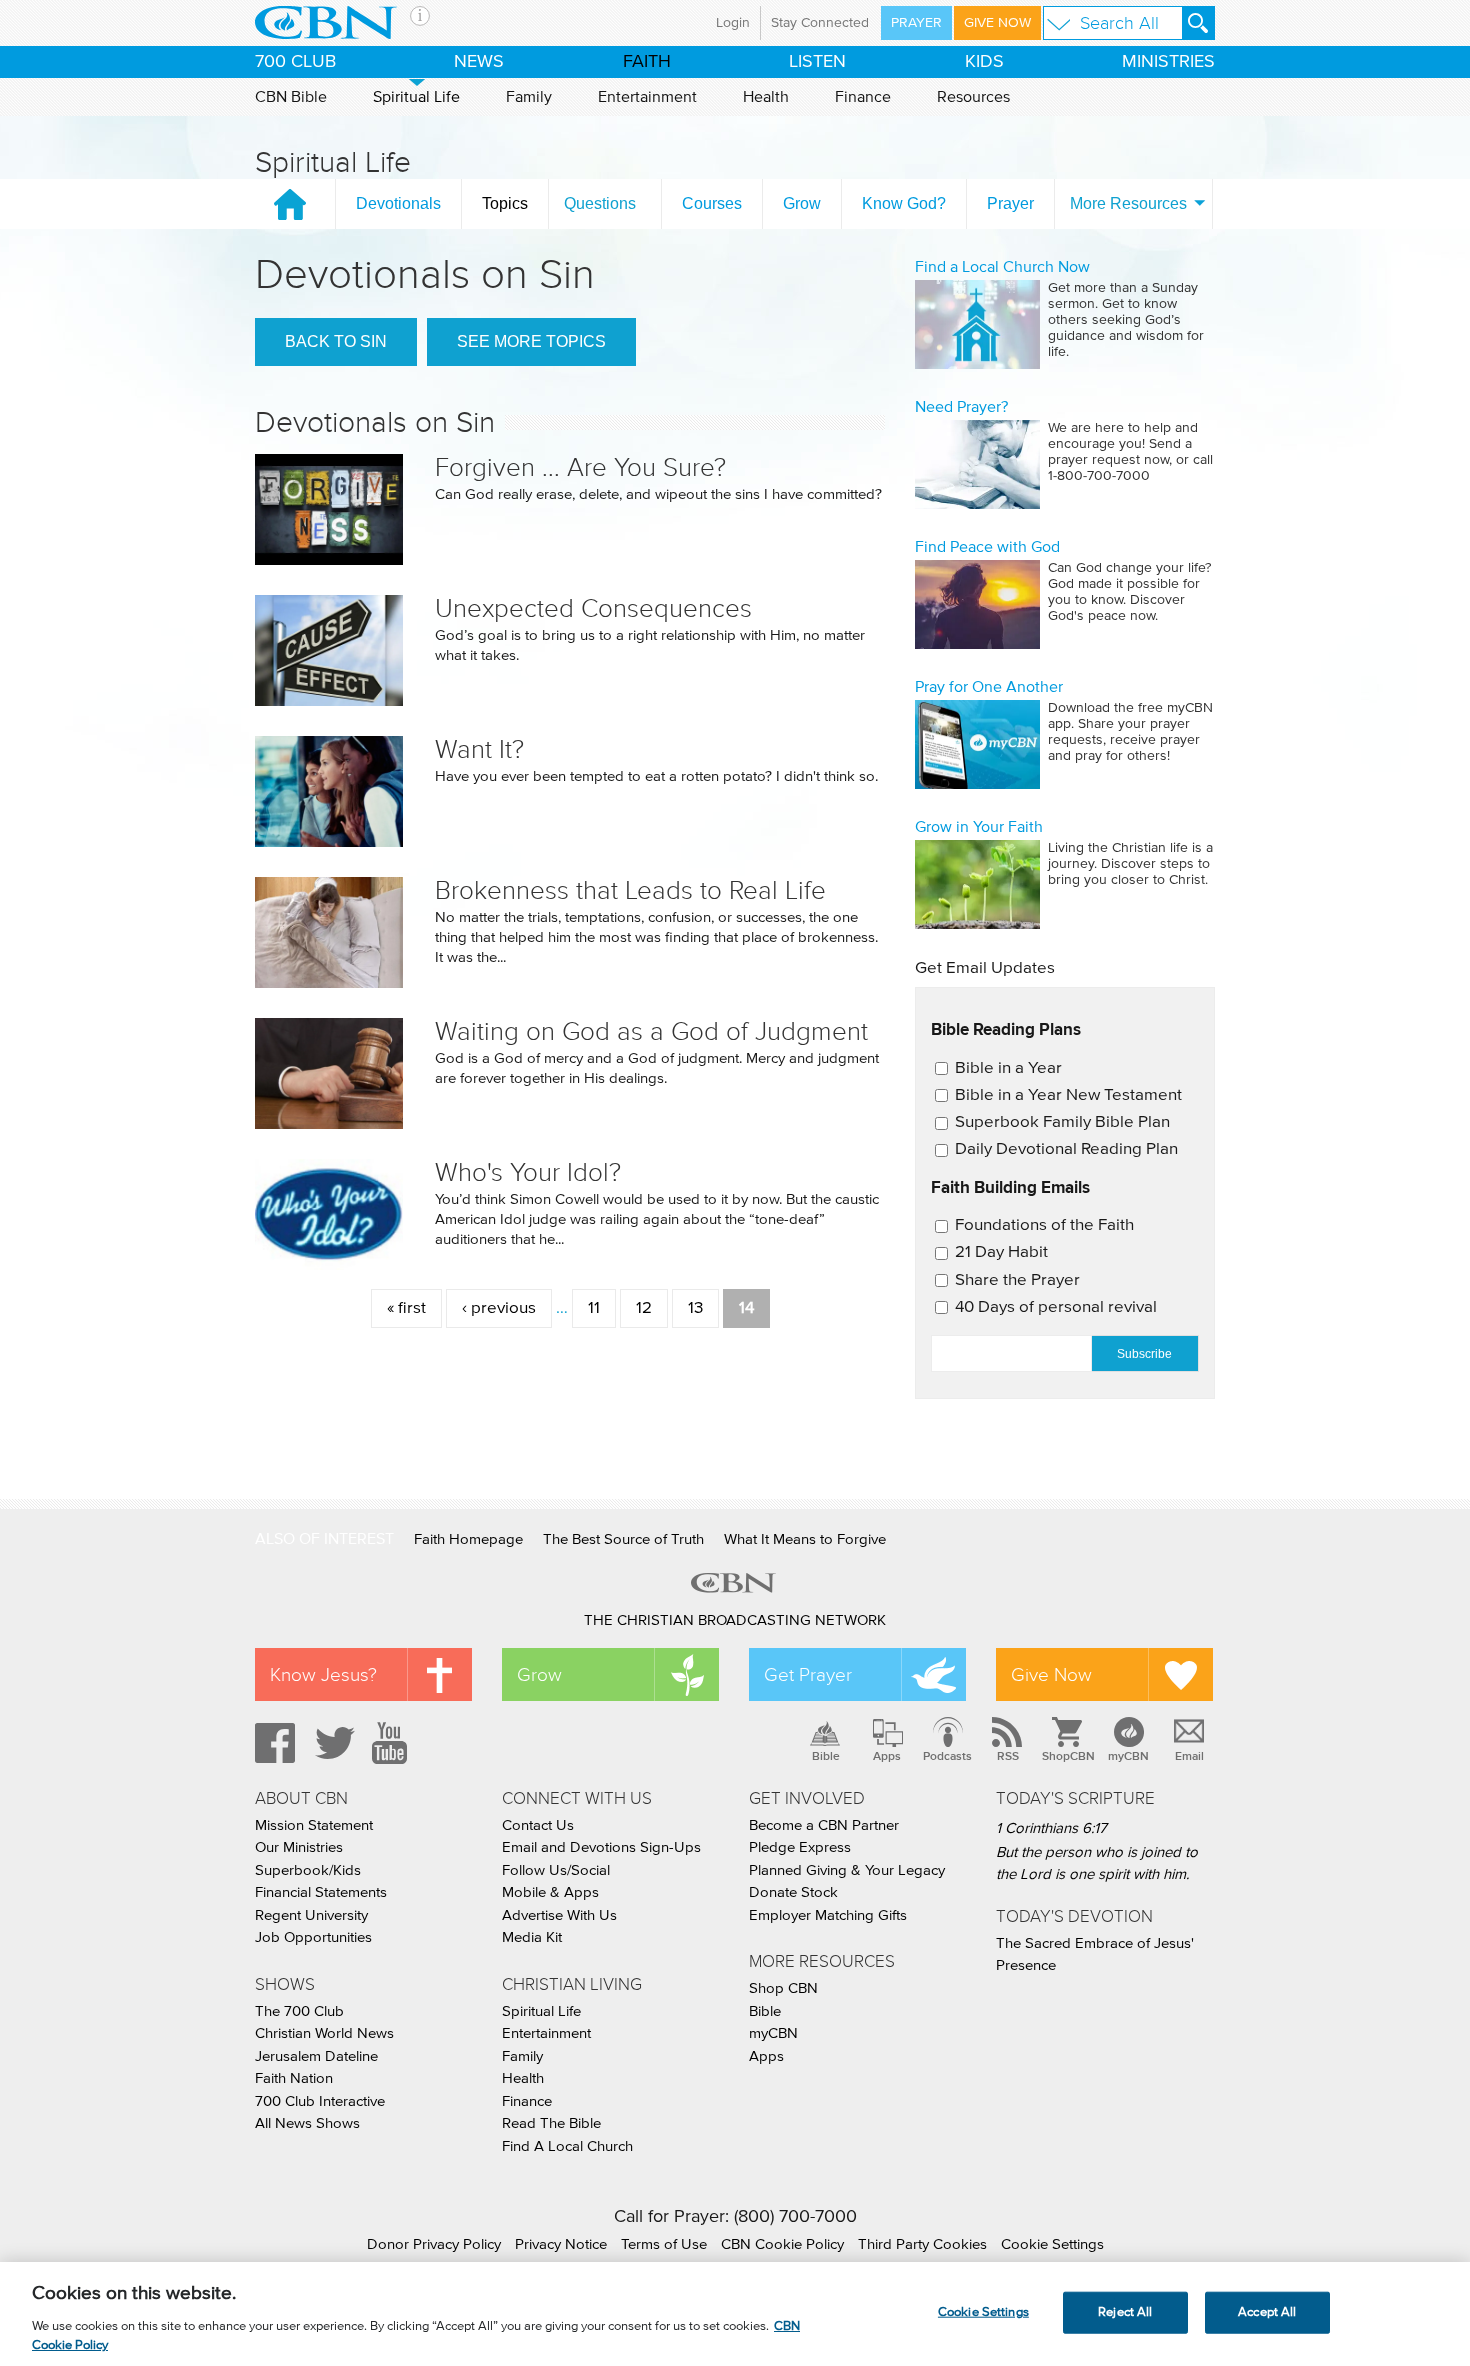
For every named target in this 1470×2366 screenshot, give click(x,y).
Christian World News (324, 2033)
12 (644, 1308)
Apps (887, 1756)
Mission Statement (314, 1825)
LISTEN (817, 62)
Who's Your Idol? (528, 1172)
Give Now (997, 23)
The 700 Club (299, 2011)
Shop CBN (783, 1988)
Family (529, 97)
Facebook (272, 1743)
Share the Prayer (1017, 1280)
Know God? (904, 203)
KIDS (984, 62)
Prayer (916, 23)
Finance (863, 97)
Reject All (1125, 2312)
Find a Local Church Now (1002, 267)
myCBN (1128, 1756)
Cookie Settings (1052, 2244)
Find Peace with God (987, 547)
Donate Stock (793, 1892)
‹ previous (499, 1308)
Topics (505, 203)
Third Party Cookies (922, 2244)
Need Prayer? (961, 407)
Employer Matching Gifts (828, 1915)
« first (406, 1308)
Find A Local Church (567, 2146)
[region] (735, 2314)
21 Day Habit (1001, 1252)
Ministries (1168, 62)
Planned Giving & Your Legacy (847, 1870)
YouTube (393, 1743)
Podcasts (947, 1756)
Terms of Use (664, 2244)
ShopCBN (1068, 1756)
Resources (973, 97)
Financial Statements (321, 1892)
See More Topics (531, 341)
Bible (826, 1756)
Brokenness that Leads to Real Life (630, 890)
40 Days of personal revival (1056, 1307)
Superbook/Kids (308, 1870)
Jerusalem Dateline (316, 2056)
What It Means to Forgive (805, 1539)
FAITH (647, 62)
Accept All (1267, 2312)
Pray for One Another (989, 687)
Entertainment (647, 97)
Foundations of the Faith (1044, 1225)
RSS (1008, 1756)
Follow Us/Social (556, 1870)
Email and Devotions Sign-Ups (601, 1847)
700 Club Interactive (320, 2101)
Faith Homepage (468, 1539)
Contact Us (538, 1825)
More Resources (1128, 203)
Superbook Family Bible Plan (1062, 1122)
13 (695, 1308)
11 (594, 1308)
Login (733, 23)
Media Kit (532, 1937)
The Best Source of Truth (623, 1539)
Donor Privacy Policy (434, 2244)
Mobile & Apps (550, 1892)
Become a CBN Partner (824, 1825)
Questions (600, 203)
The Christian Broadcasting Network (735, 1620)
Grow (802, 203)
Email (1189, 1756)
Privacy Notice (561, 2244)
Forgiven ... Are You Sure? (580, 467)
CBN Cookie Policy (782, 2244)
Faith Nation (294, 2078)
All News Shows (307, 2123)
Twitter (332, 1743)
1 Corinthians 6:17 (1051, 1828)
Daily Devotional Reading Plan (1066, 1149)
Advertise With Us (559, 1915)
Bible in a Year (1008, 1068)
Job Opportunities (313, 1937)
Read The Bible (551, 2123)
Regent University (311, 1915)
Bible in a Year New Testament (1068, 1095)
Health (766, 97)
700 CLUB (295, 62)
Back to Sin (336, 341)
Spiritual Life (416, 97)
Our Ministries (299, 1847)
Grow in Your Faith (979, 827)
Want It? (479, 749)
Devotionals (398, 203)
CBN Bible (291, 97)
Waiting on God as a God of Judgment (651, 1031)
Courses (712, 203)
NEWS (479, 62)
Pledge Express (800, 1847)
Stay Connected (820, 23)
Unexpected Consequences (593, 608)
